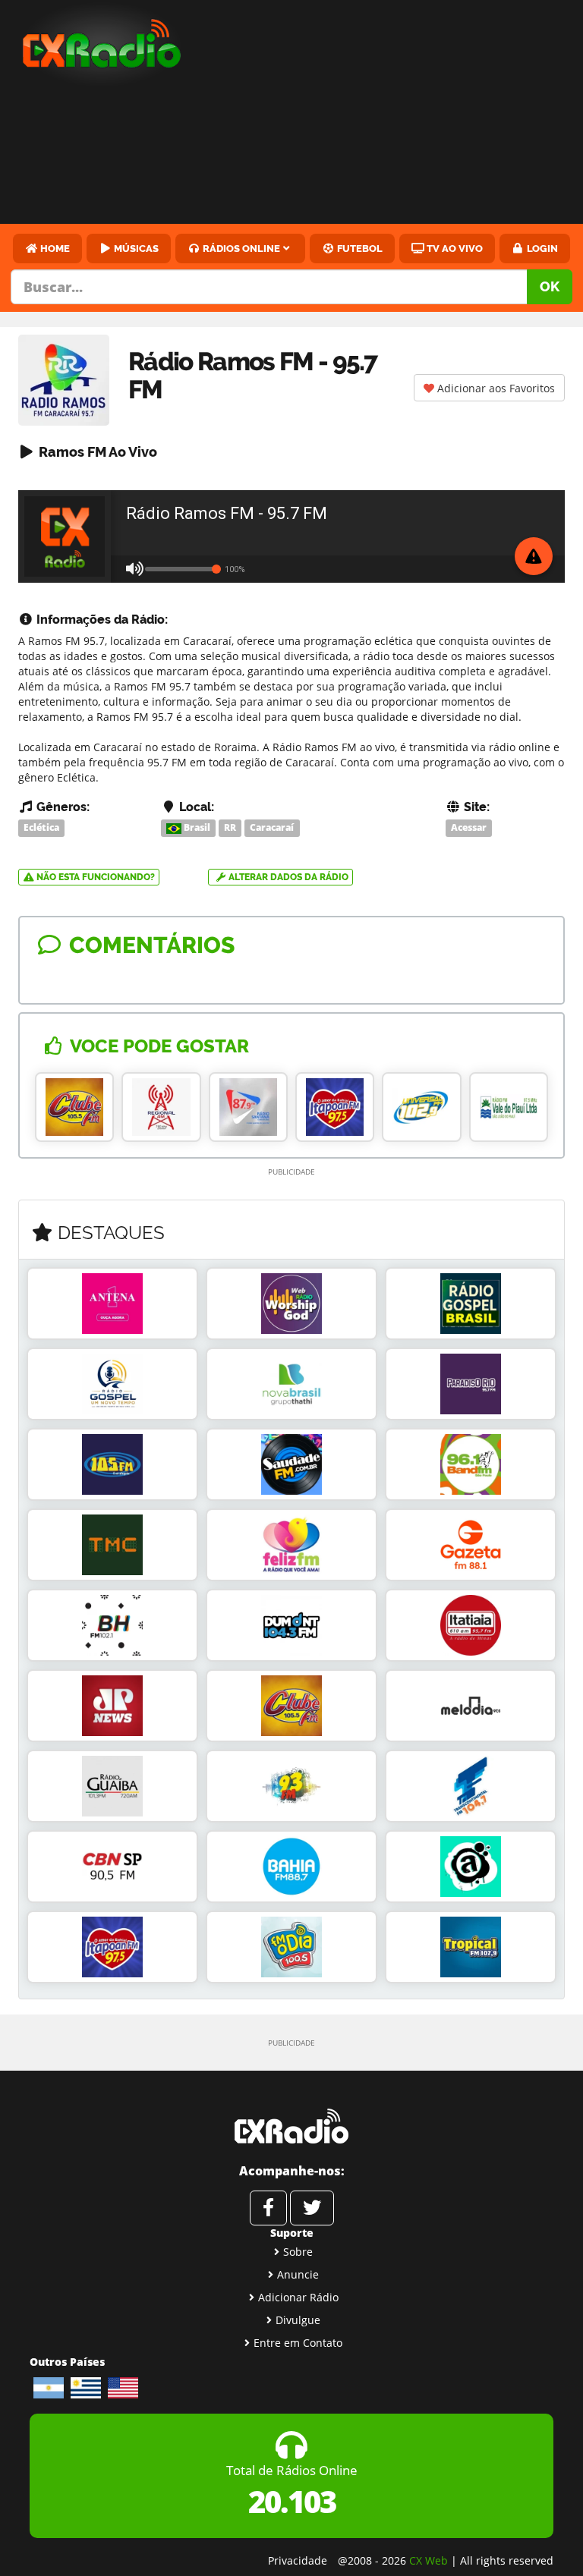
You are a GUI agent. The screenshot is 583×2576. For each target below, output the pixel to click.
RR (230, 827)
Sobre (298, 2252)
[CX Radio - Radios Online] (291, 2126)
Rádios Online (240, 248)
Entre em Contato (298, 2343)
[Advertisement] (395, 114)
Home (54, 248)
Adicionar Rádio (298, 2297)
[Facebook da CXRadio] (268, 2208)
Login (541, 248)
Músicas (135, 248)
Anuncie (298, 2274)
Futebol (359, 248)
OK (550, 286)
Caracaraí (272, 827)
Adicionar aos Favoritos (495, 388)
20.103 (292, 2501)
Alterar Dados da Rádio (287, 877)
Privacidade (298, 2560)
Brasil (196, 827)
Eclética (41, 827)
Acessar (469, 827)
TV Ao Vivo (454, 248)
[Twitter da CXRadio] (312, 2208)
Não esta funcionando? (95, 877)
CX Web (429, 2560)
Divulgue (298, 2320)
